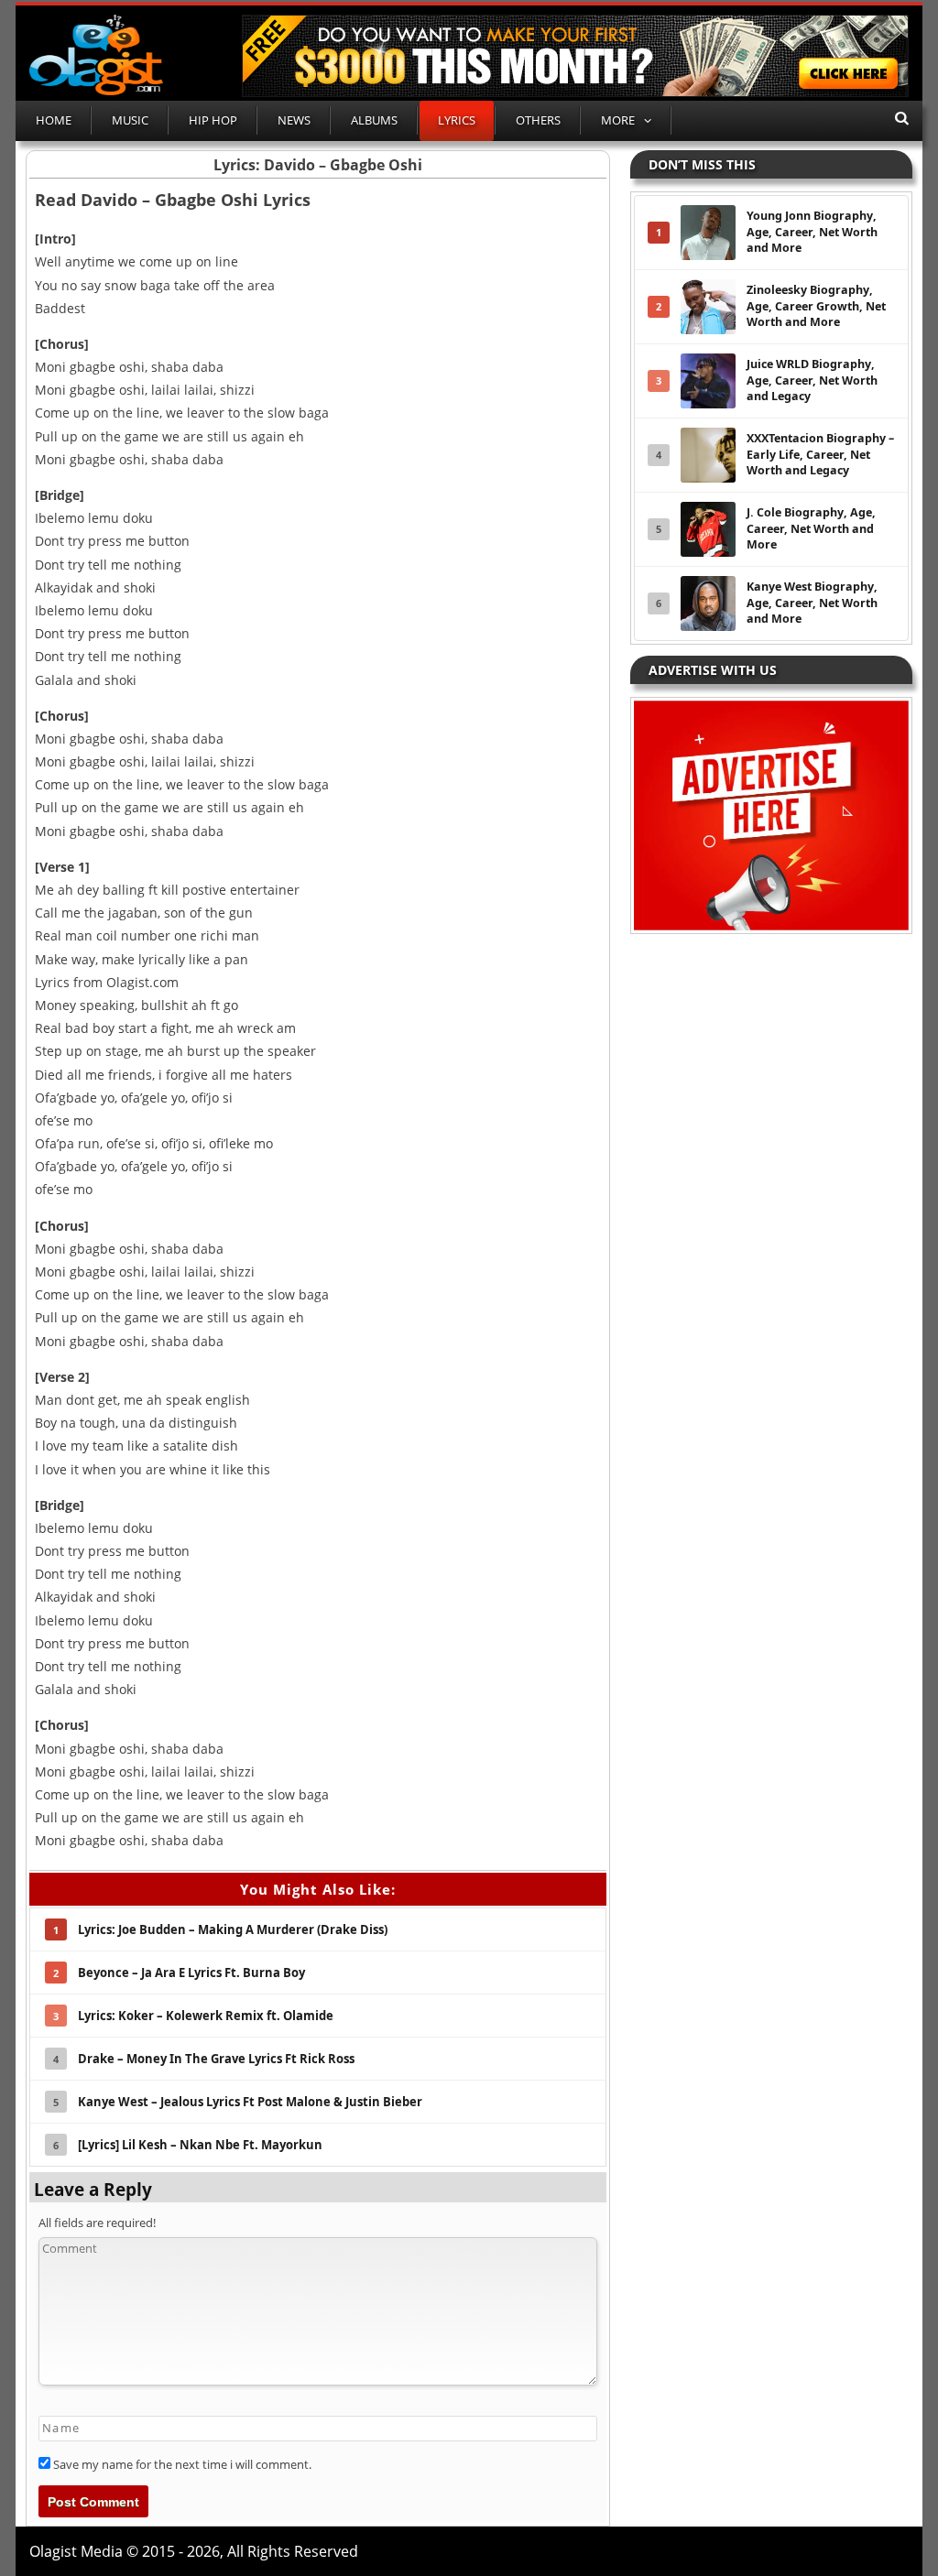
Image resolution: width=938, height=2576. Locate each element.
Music (130, 120)
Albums (374, 120)
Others (538, 120)
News (294, 120)
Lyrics (457, 120)
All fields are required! (97, 2223)
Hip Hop (213, 120)
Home (54, 120)
